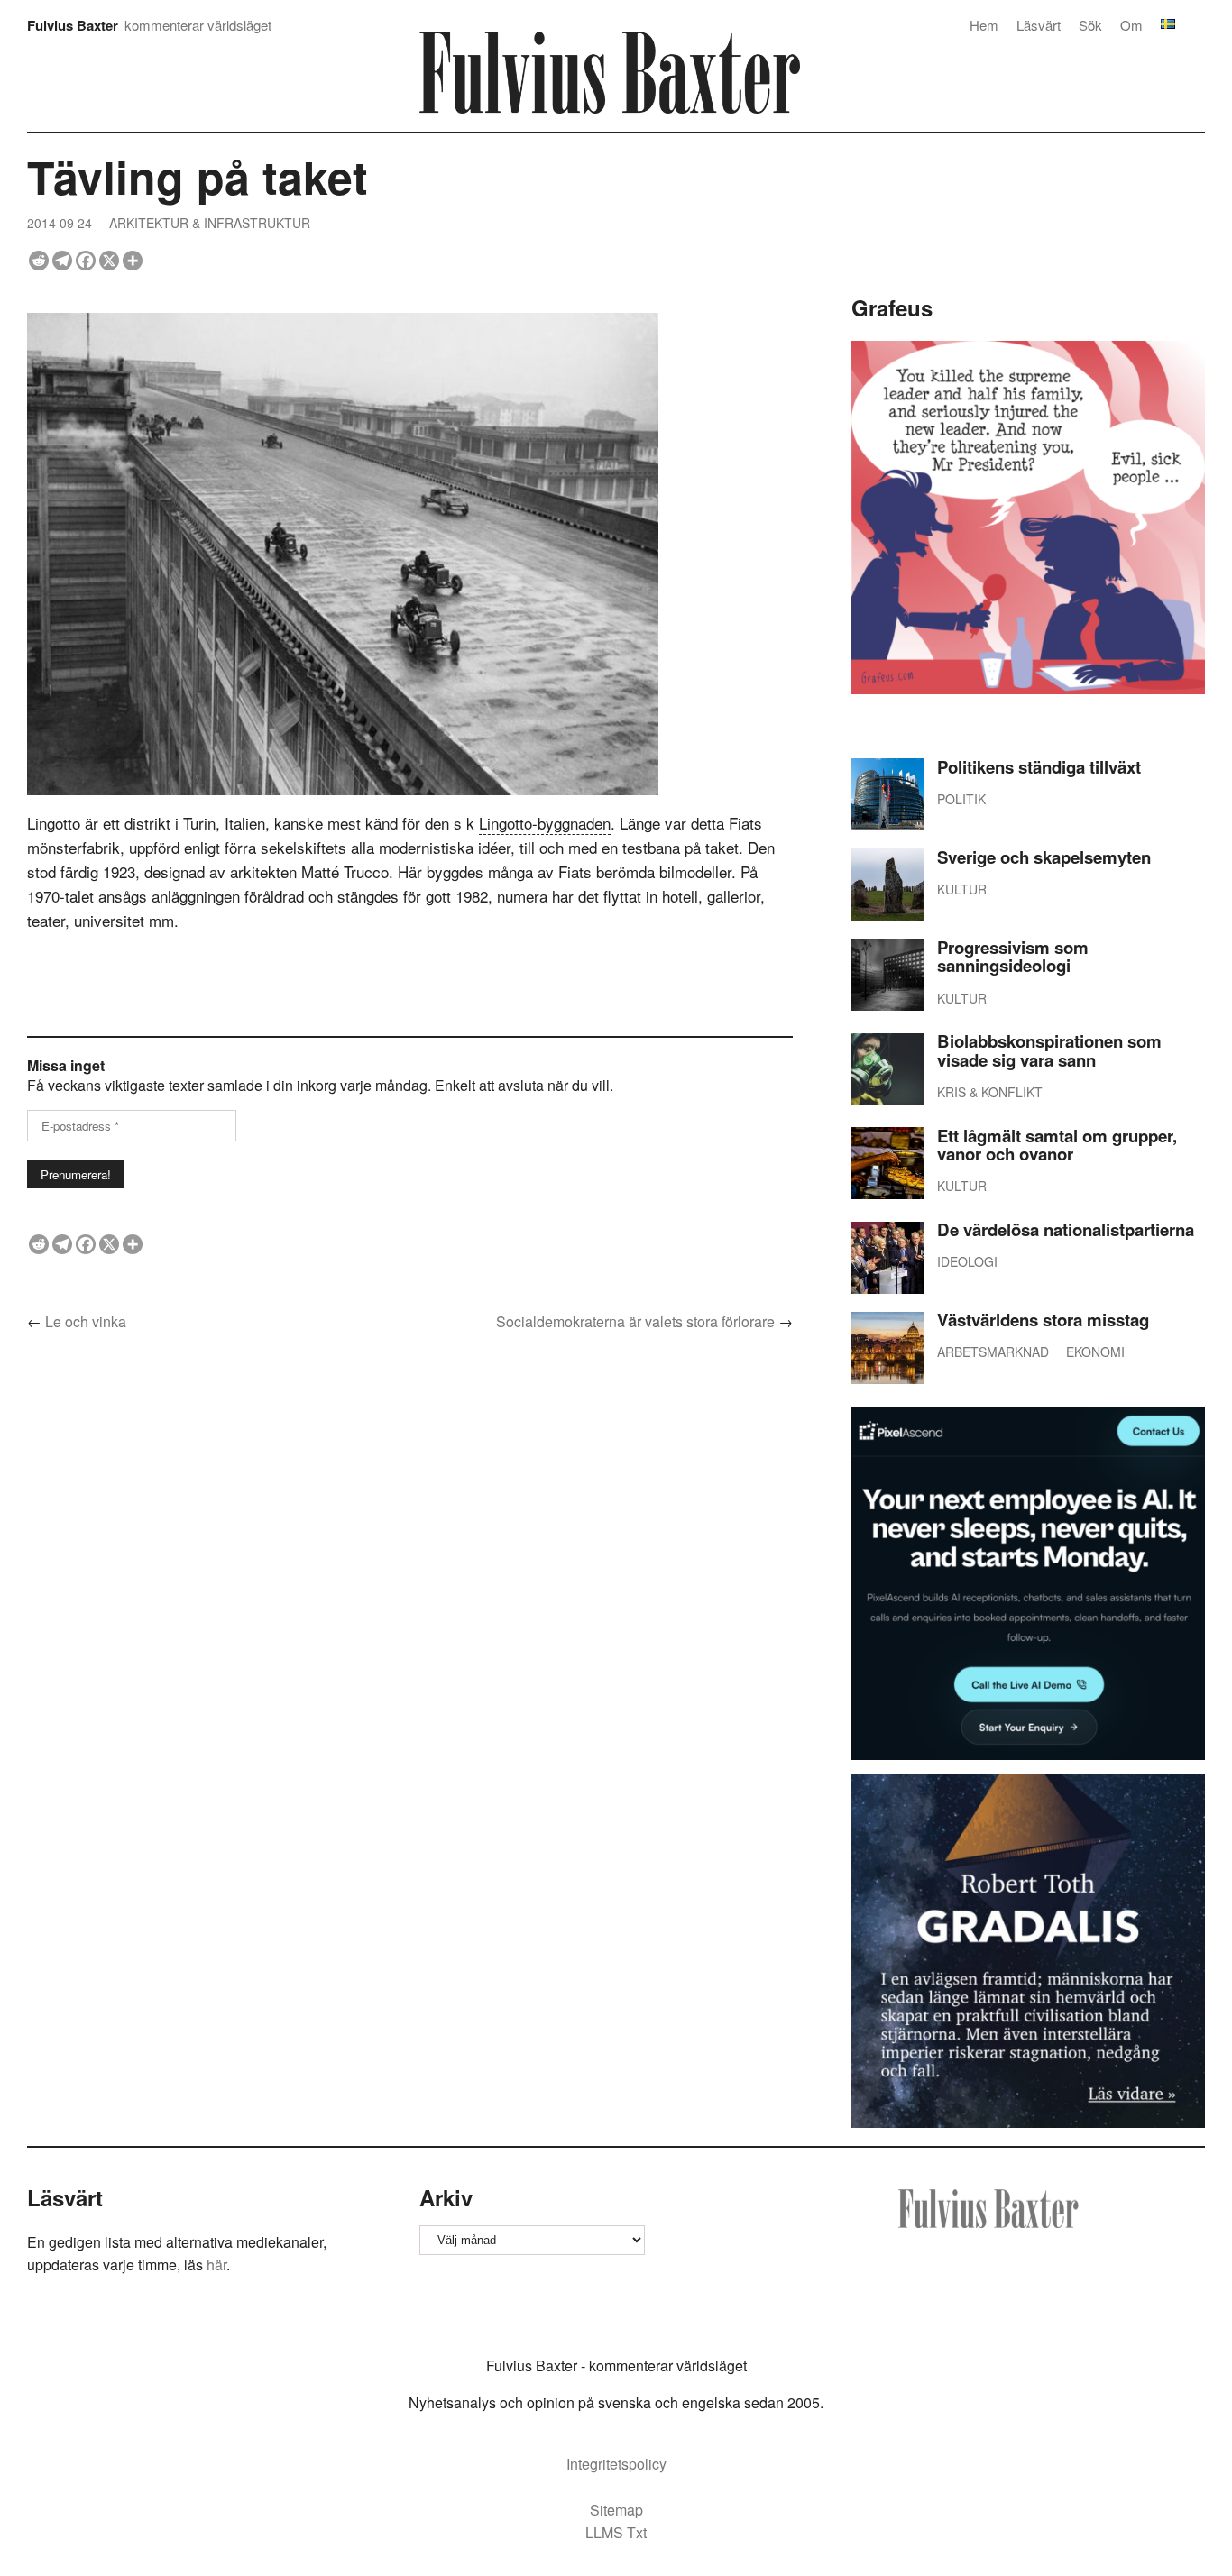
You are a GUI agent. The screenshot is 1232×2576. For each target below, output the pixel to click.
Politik (961, 799)
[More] (133, 261)
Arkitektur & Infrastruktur (210, 223)
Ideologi (967, 1261)
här (216, 2264)
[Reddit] (39, 261)
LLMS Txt (616, 2532)
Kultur (962, 889)
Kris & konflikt (990, 1092)
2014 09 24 (60, 223)
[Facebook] (86, 261)
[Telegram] (62, 261)
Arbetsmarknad (993, 1352)
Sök (1090, 25)
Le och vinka (86, 1321)
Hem (984, 25)
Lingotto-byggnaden (545, 823)
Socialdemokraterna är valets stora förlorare (635, 1321)
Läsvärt (1039, 25)
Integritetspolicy (616, 2464)
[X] (109, 261)
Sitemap (616, 2510)
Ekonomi (1095, 1352)
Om (1131, 25)
